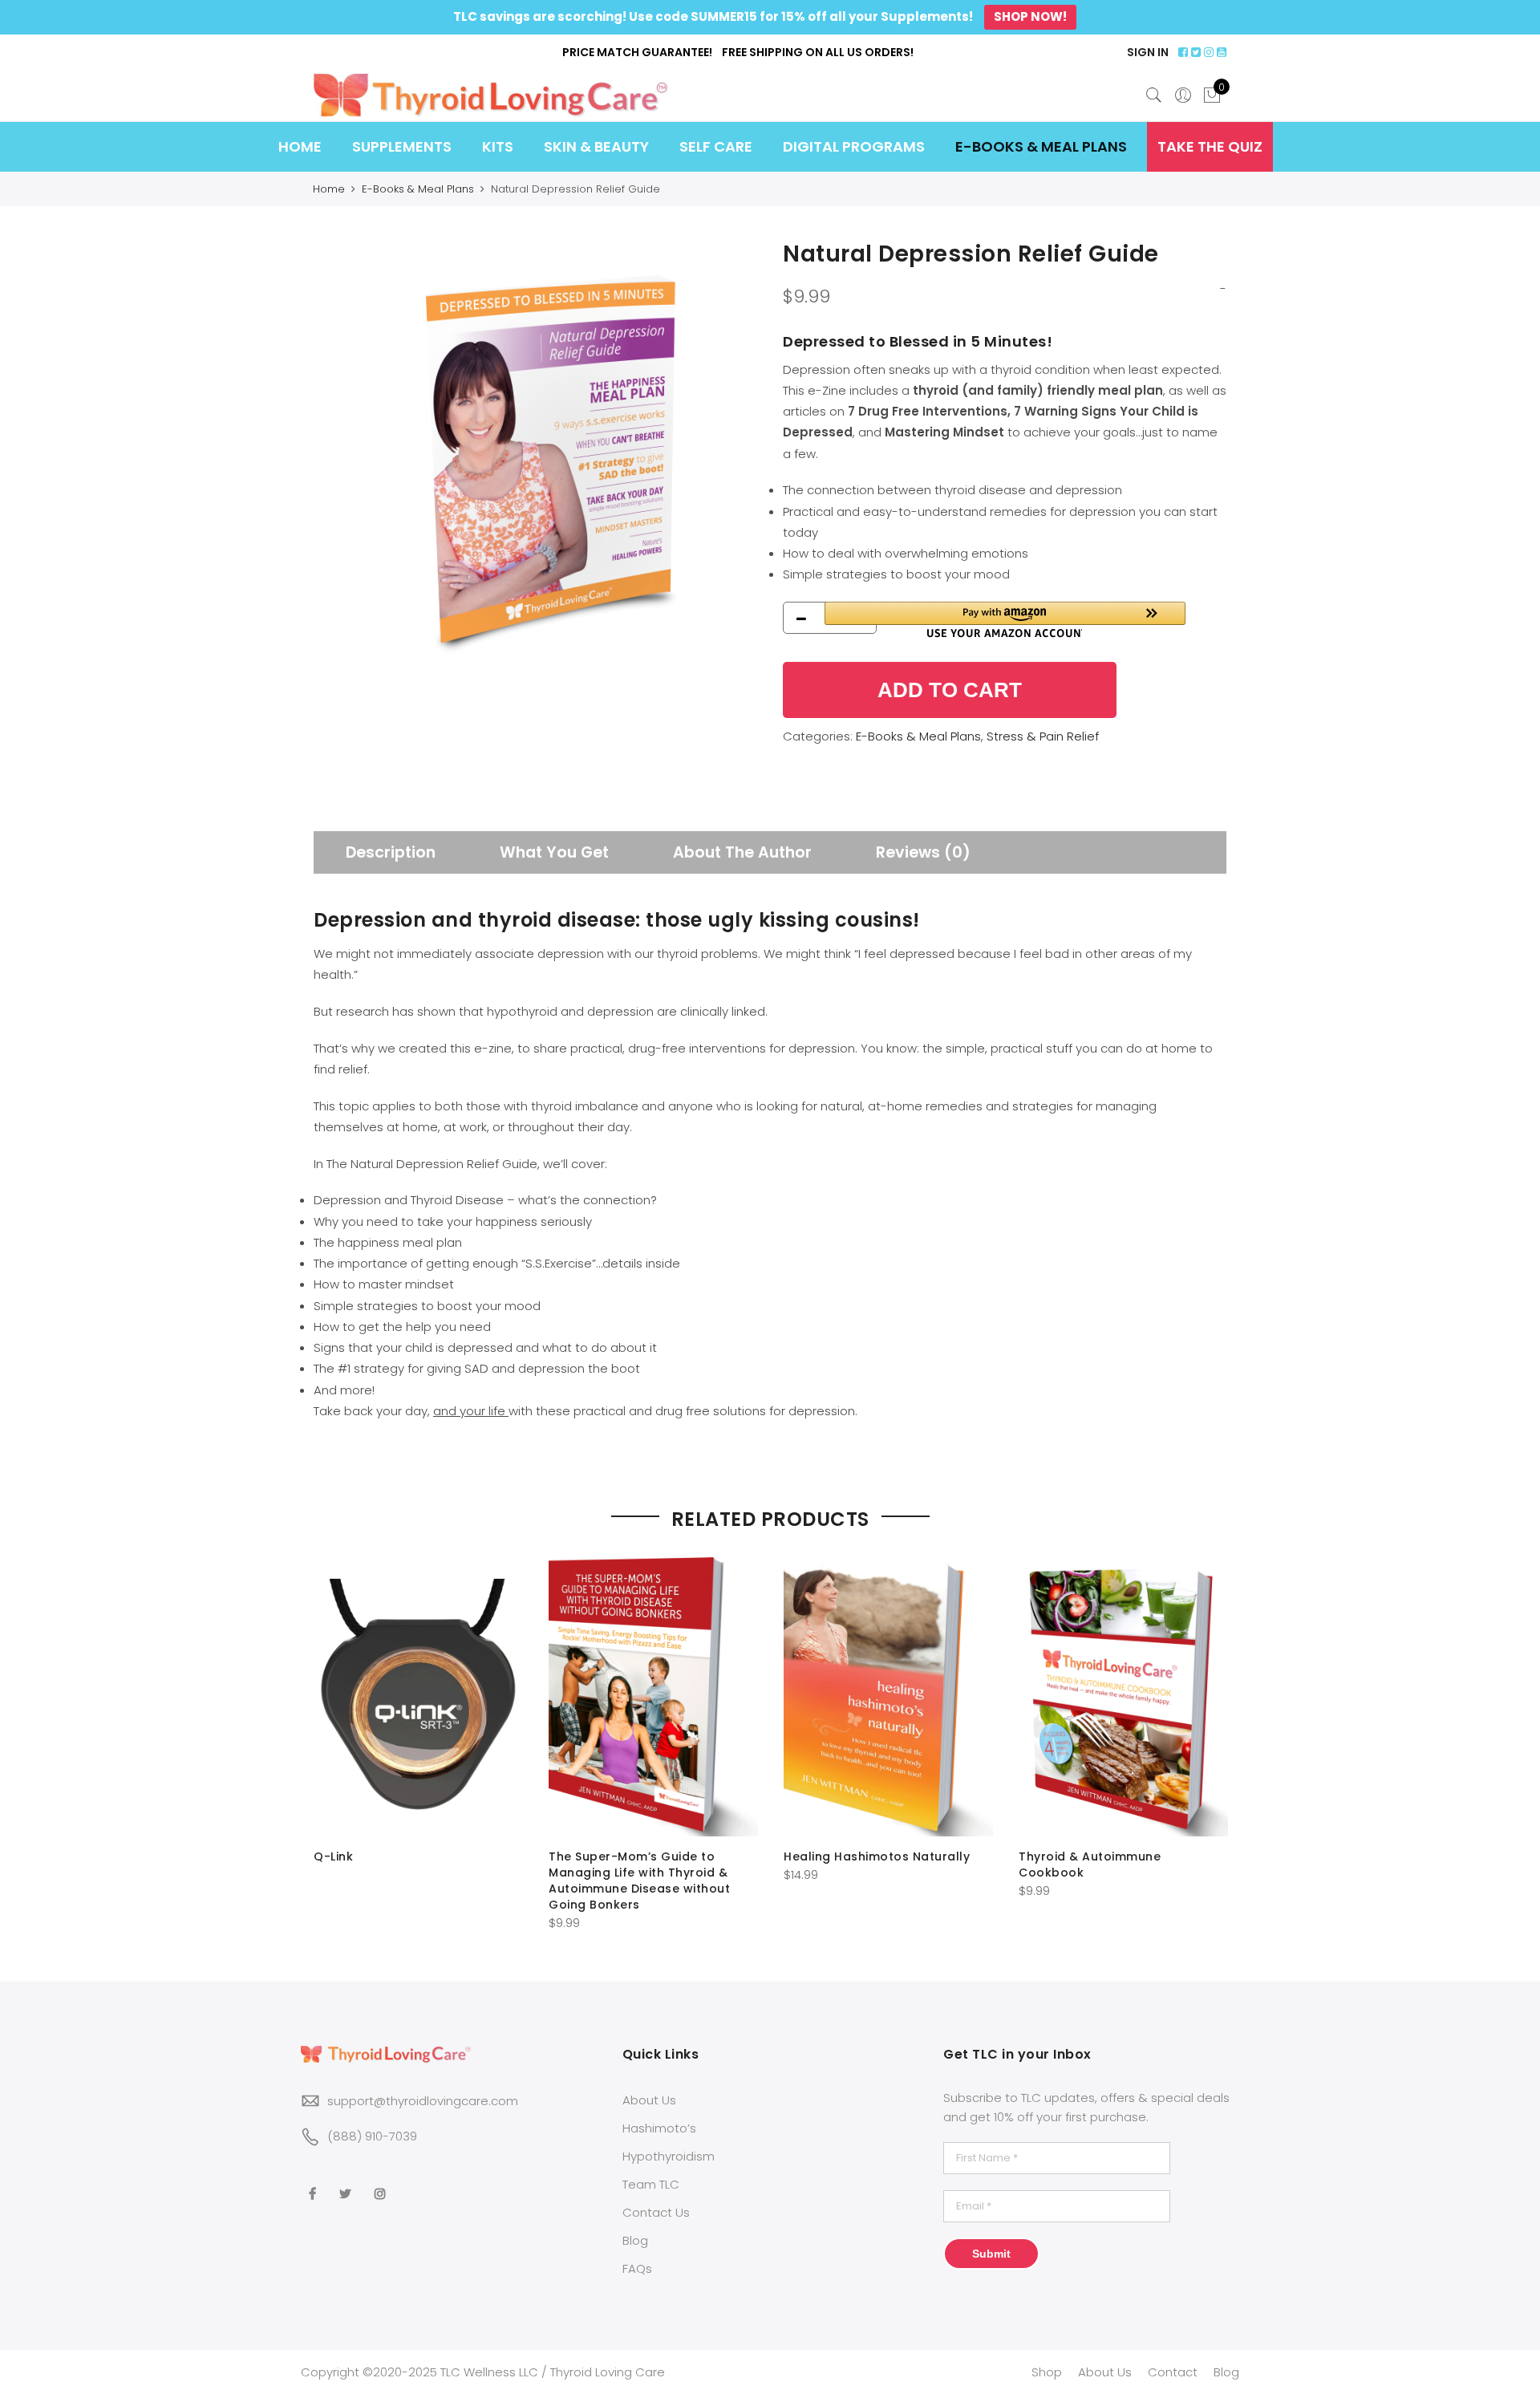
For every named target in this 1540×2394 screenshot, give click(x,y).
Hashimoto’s (659, 2128)
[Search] (1154, 95)
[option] (535, 460)
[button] (1005, 620)
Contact (1173, 2372)
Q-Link (333, 1856)
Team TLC (651, 2184)
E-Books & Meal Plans (418, 189)
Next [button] (1212, 1733)
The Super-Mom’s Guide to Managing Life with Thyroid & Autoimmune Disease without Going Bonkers (639, 1881)
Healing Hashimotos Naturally (877, 1856)
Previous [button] (328, 1733)
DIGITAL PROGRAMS (854, 146)
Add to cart (950, 690)
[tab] (391, 852)
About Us (649, 2100)
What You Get (554, 852)
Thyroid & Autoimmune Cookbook (1090, 1864)
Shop (1047, 2372)
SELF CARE (716, 146)
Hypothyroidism (669, 2156)
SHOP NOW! (1030, 16)
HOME (300, 146)
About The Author (742, 852)
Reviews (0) (923, 852)
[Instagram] (382, 2182)
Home (329, 189)
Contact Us (656, 2212)
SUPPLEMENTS (402, 146)
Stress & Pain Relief (1043, 736)
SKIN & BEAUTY (596, 146)
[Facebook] (314, 2182)
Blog (635, 2240)
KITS (498, 146)
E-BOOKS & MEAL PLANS (1041, 146)
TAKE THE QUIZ (1210, 146)
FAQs (637, 2268)
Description (391, 852)
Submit (991, 2254)
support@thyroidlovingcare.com (423, 2101)
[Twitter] (347, 2182)
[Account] (1183, 95)
